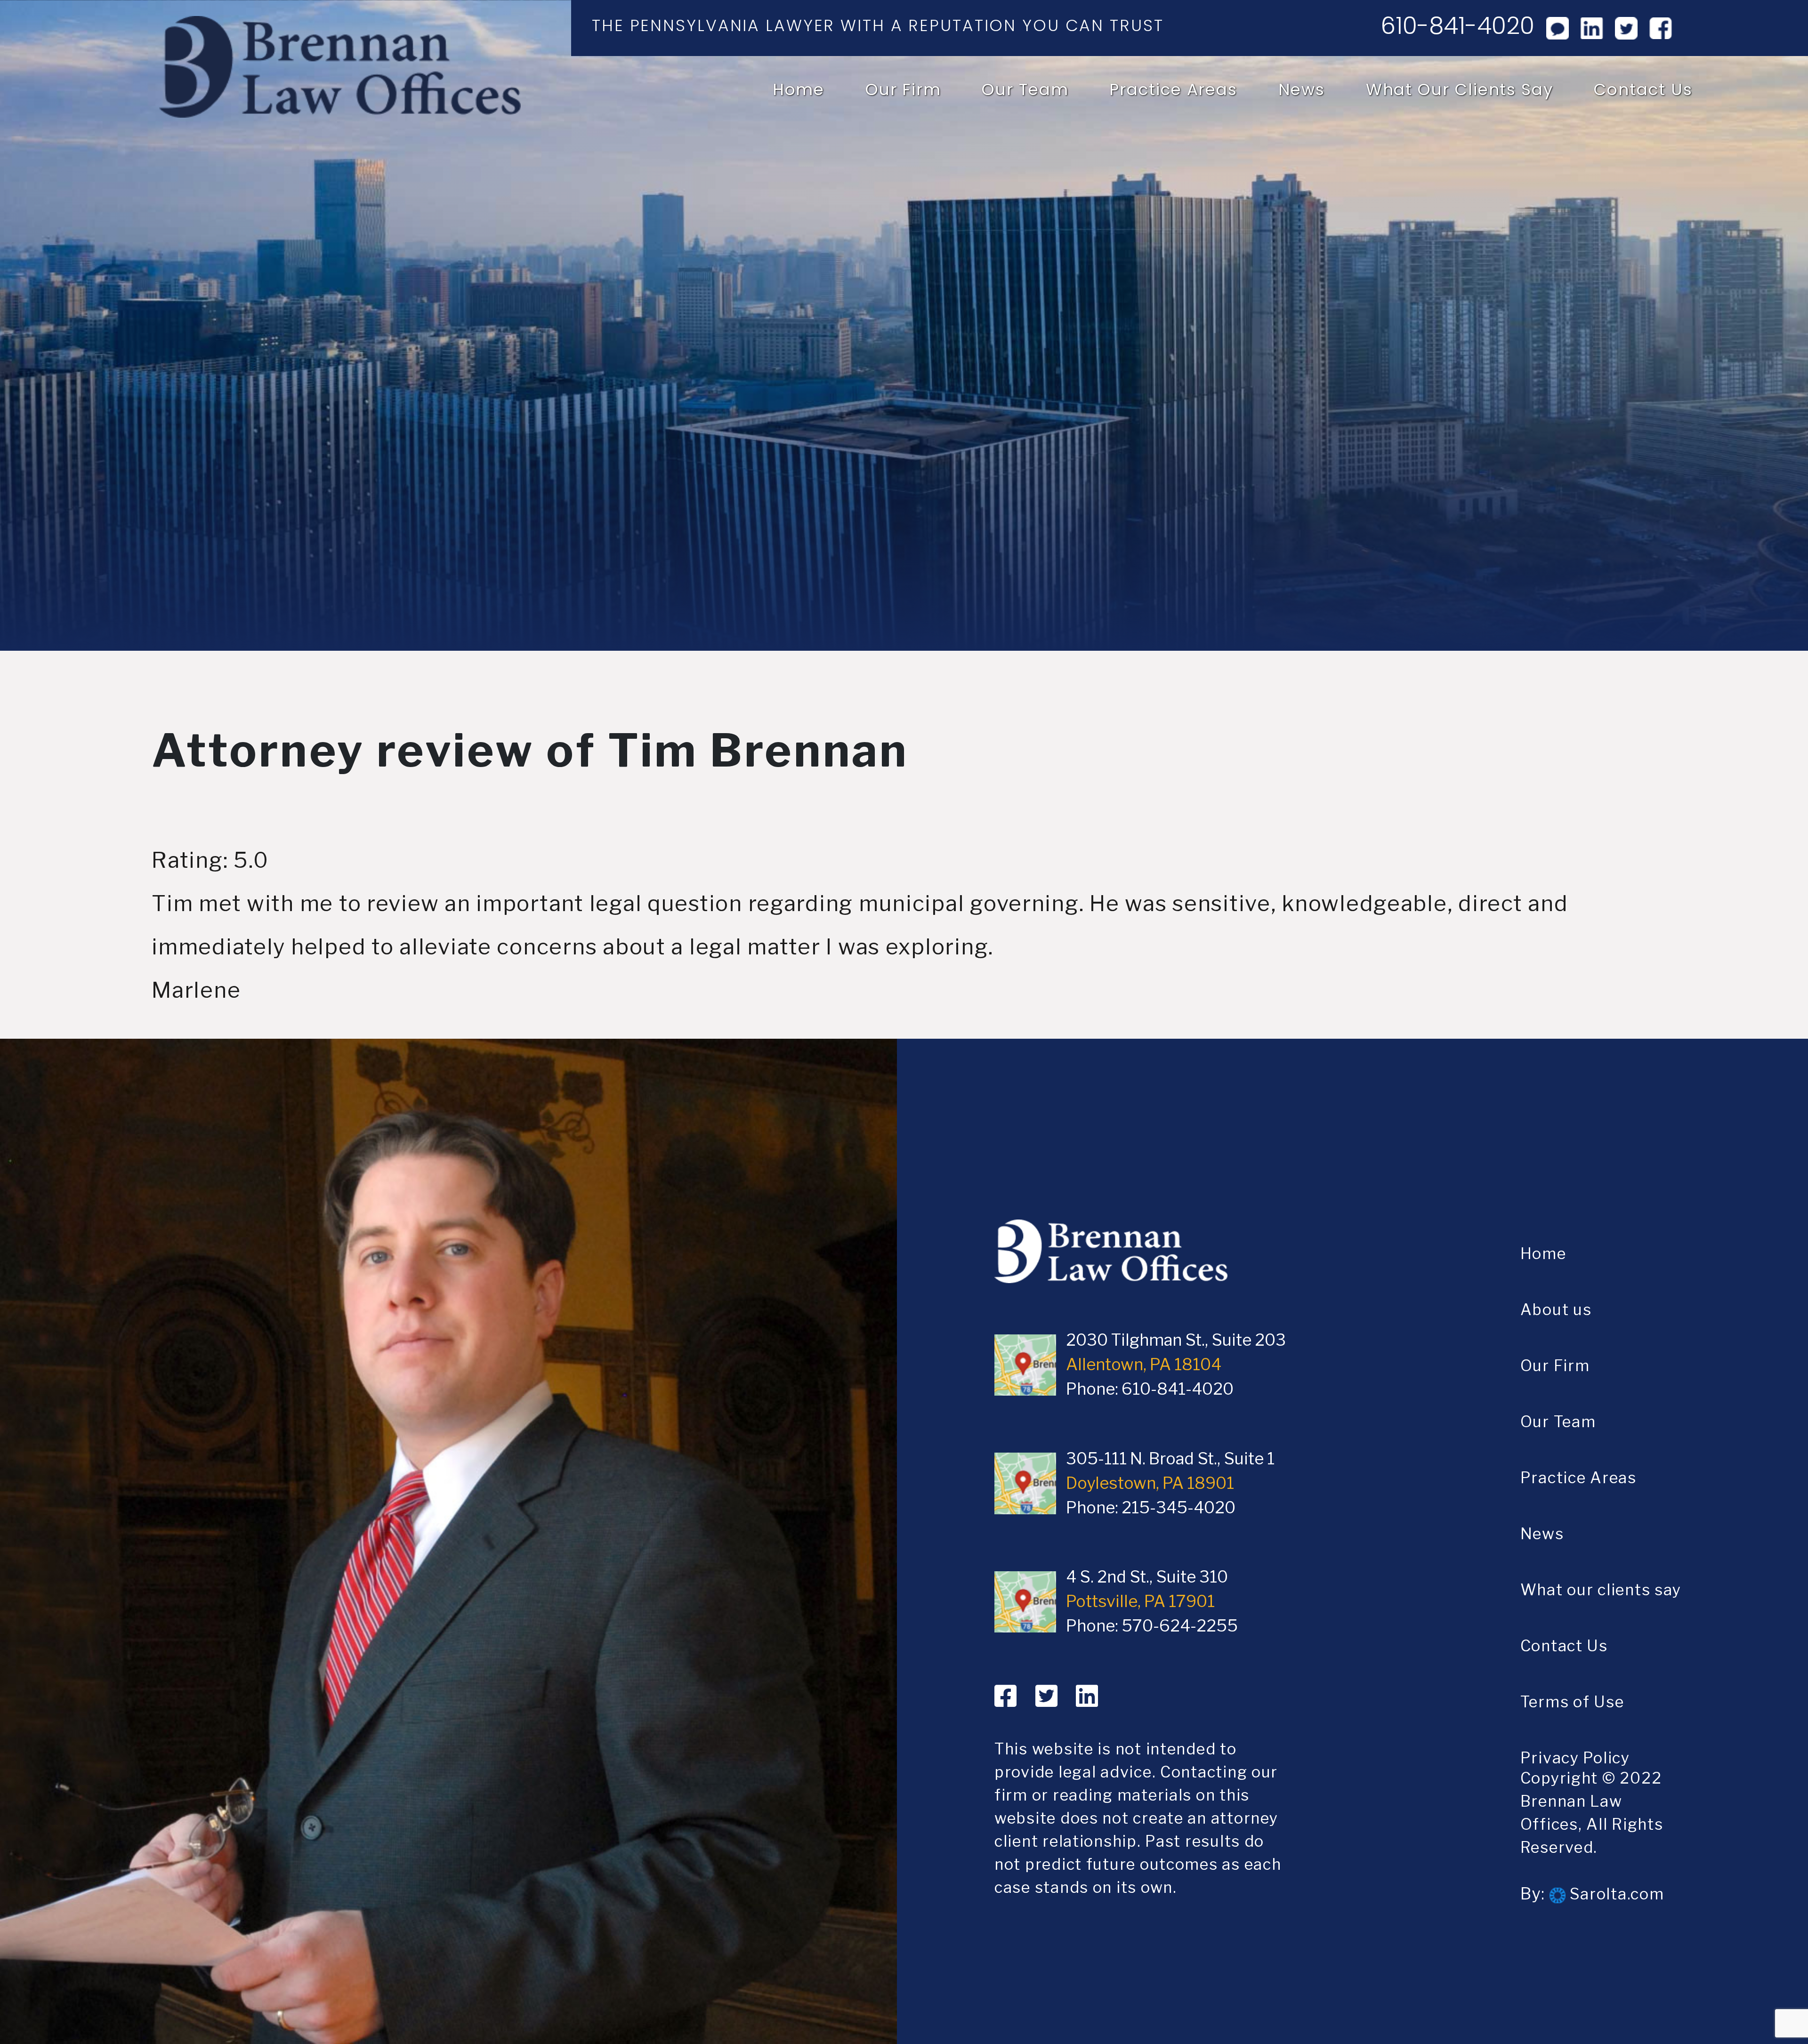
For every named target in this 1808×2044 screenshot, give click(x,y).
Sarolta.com (1615, 1894)
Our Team (1025, 89)
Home (799, 89)
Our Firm (903, 89)
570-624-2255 (1180, 1626)
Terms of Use (1572, 1702)
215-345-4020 (1178, 1508)
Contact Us (1643, 89)
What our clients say (1460, 89)
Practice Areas (1173, 89)
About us (1556, 1309)
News (1302, 89)
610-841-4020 (1457, 26)
